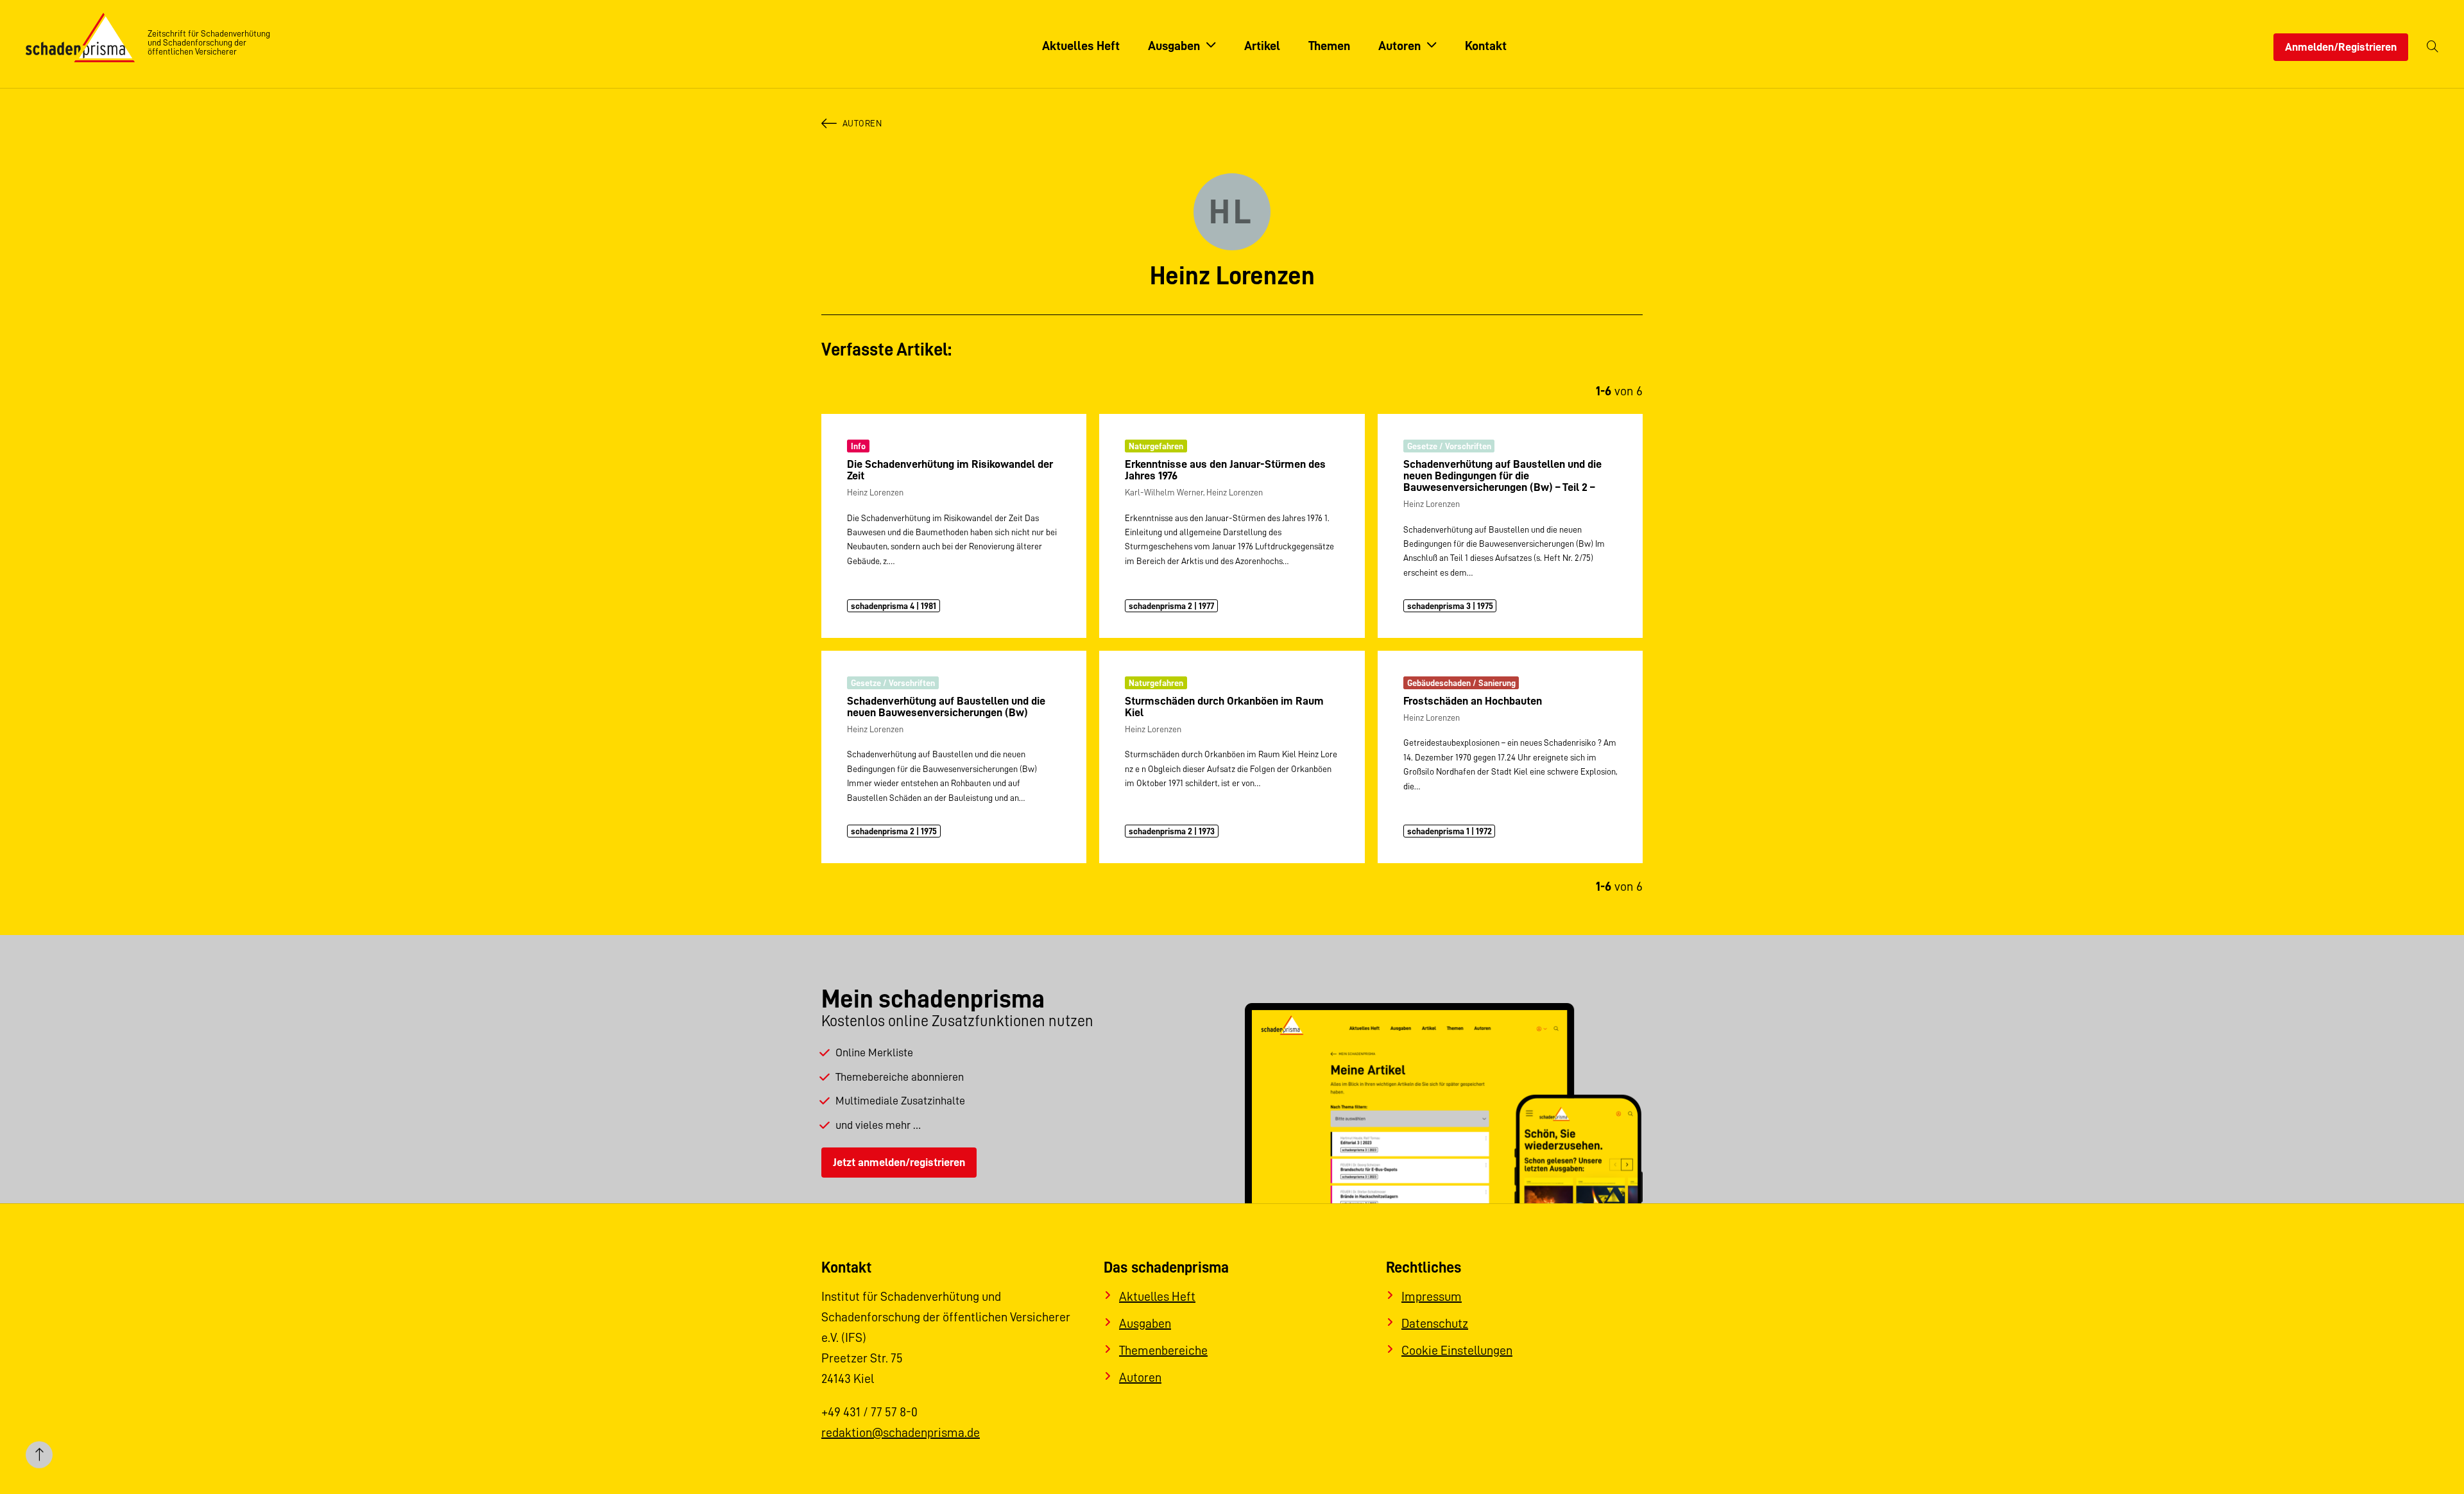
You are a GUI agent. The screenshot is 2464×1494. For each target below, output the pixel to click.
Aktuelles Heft (1157, 1296)
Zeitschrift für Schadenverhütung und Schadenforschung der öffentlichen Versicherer (209, 42)
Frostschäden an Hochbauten (1473, 701)
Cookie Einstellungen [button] (1457, 1350)
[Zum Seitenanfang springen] (39, 1455)
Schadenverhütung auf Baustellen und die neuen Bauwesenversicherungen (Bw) (946, 707)
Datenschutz (1435, 1323)
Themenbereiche (1163, 1350)
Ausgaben (1145, 1323)
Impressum (1432, 1296)
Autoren (862, 123)
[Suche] (2433, 47)
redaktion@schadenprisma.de (901, 1432)
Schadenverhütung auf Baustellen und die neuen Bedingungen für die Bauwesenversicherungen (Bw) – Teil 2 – (1502, 476)
